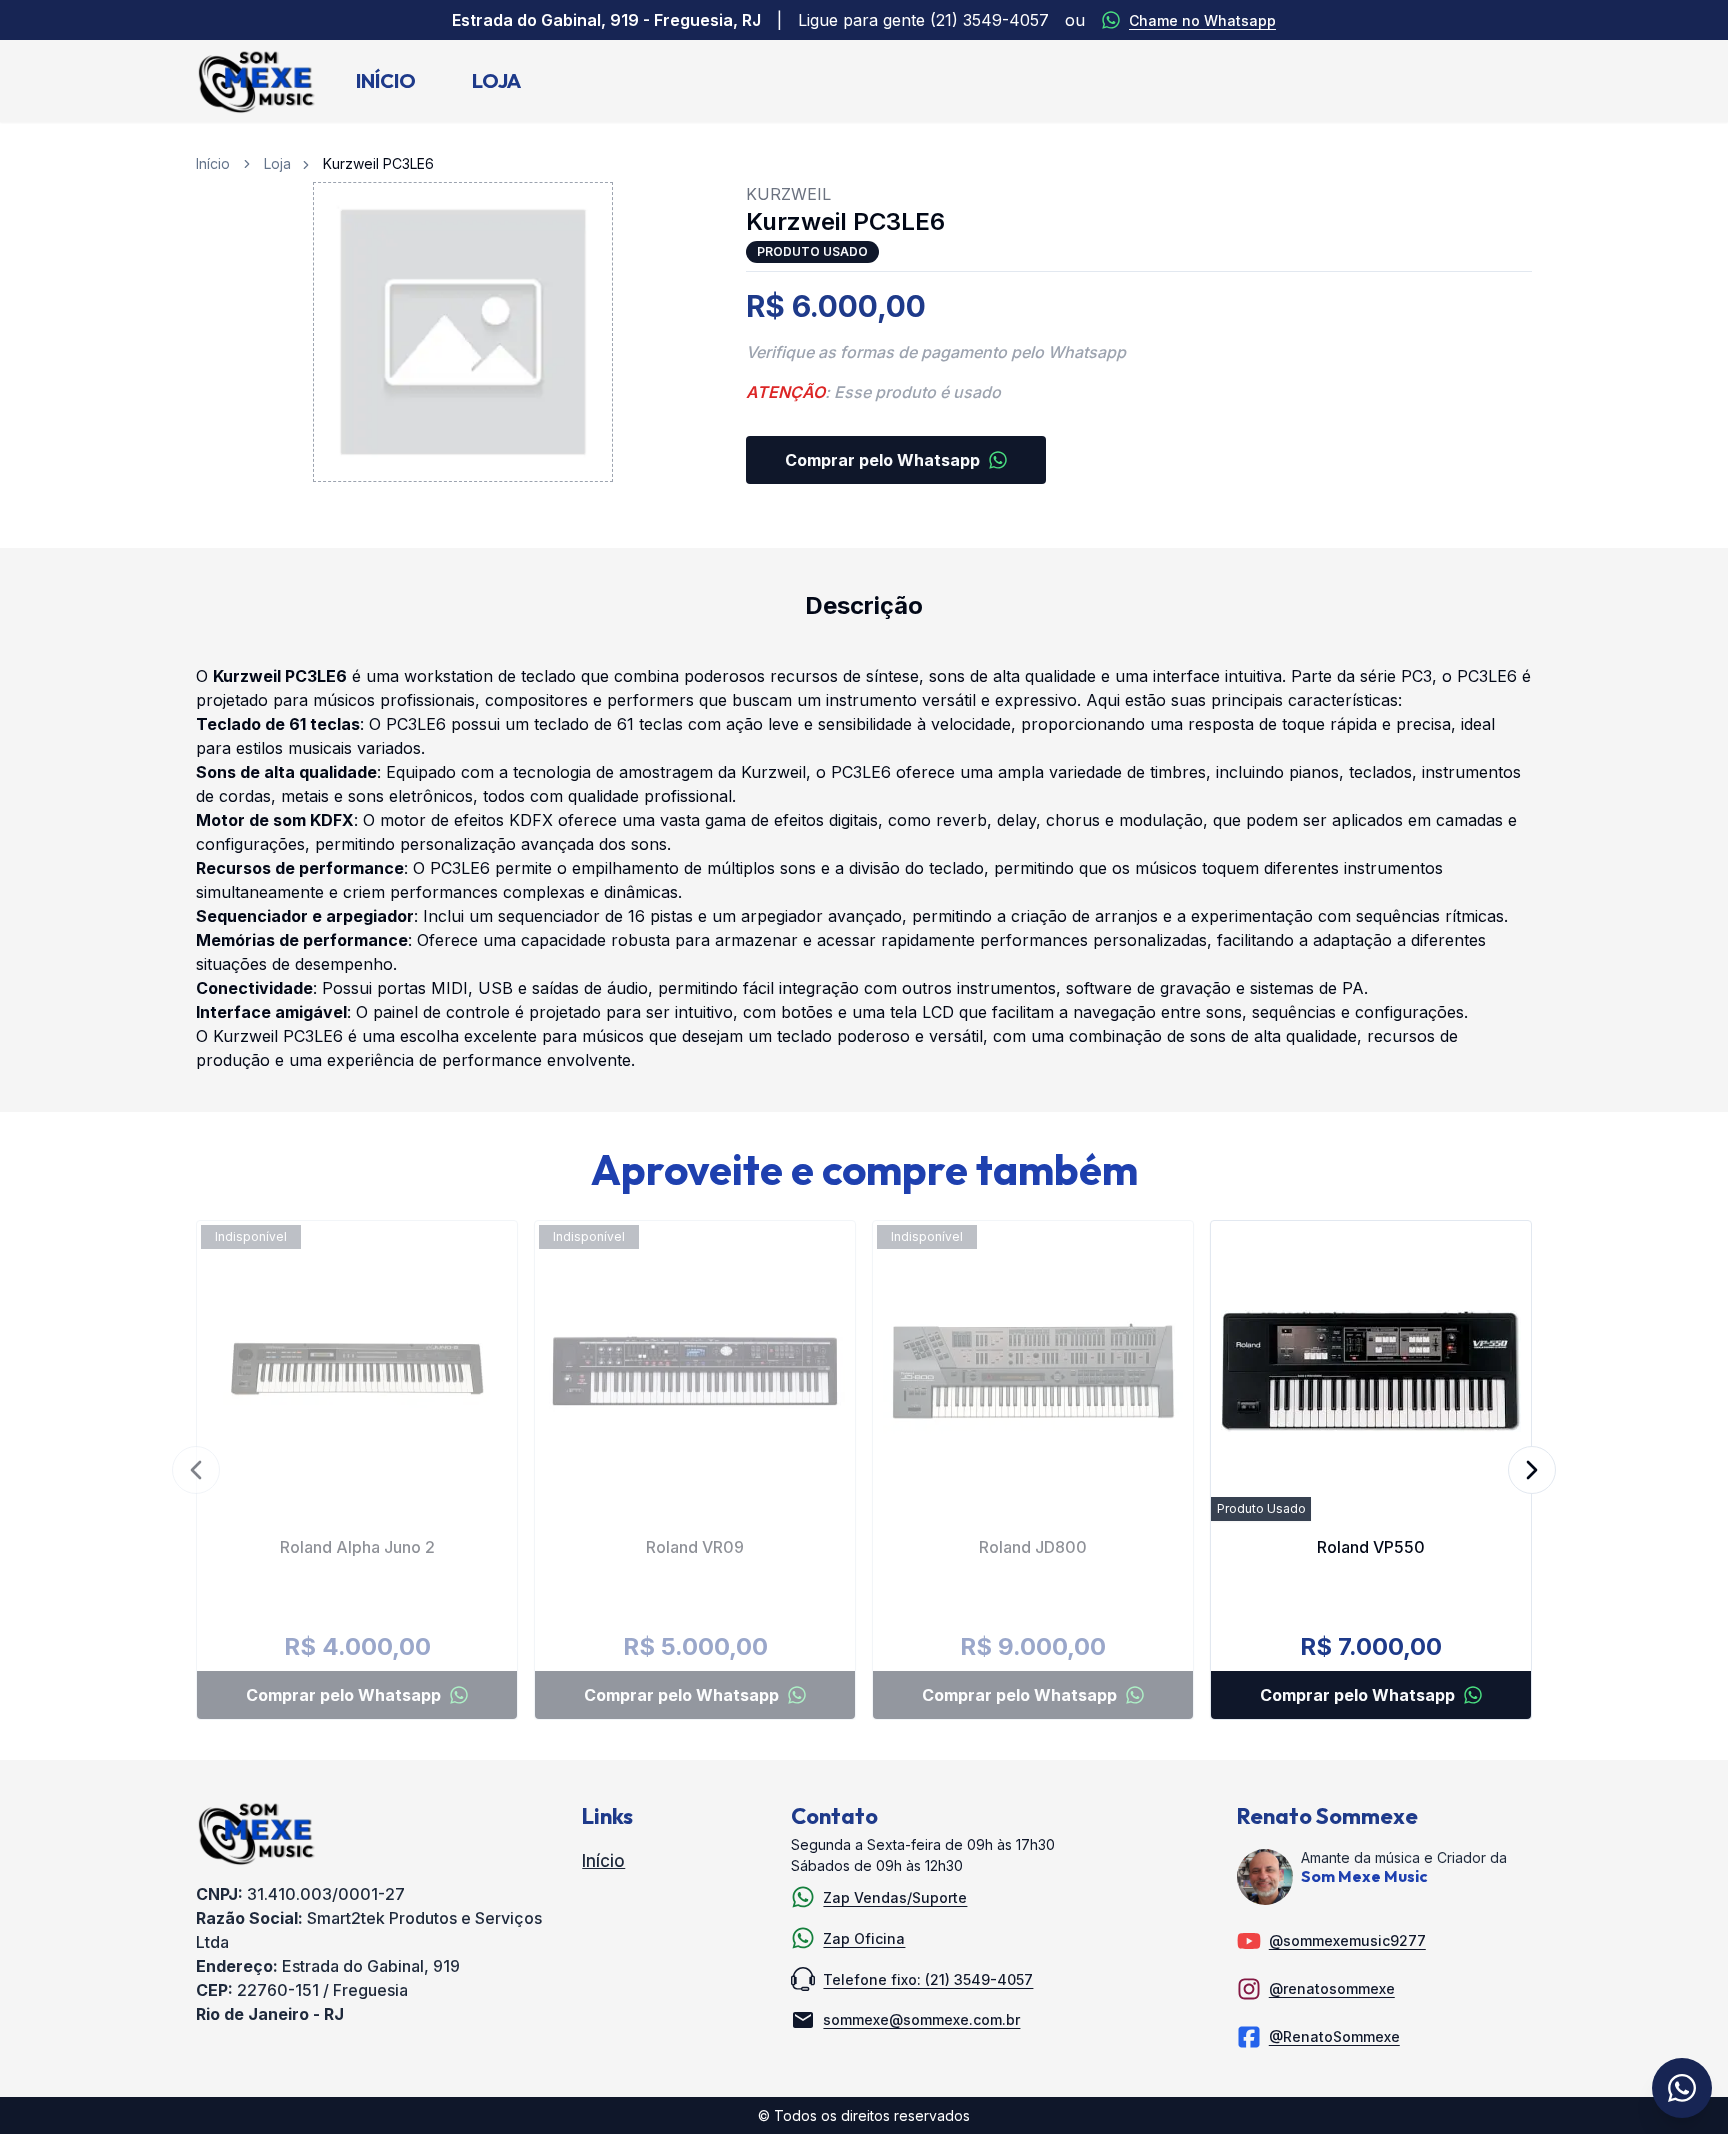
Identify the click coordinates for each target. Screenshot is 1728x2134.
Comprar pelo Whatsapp (882, 460)
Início (386, 80)
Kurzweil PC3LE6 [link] (378, 163)
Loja (496, 80)
